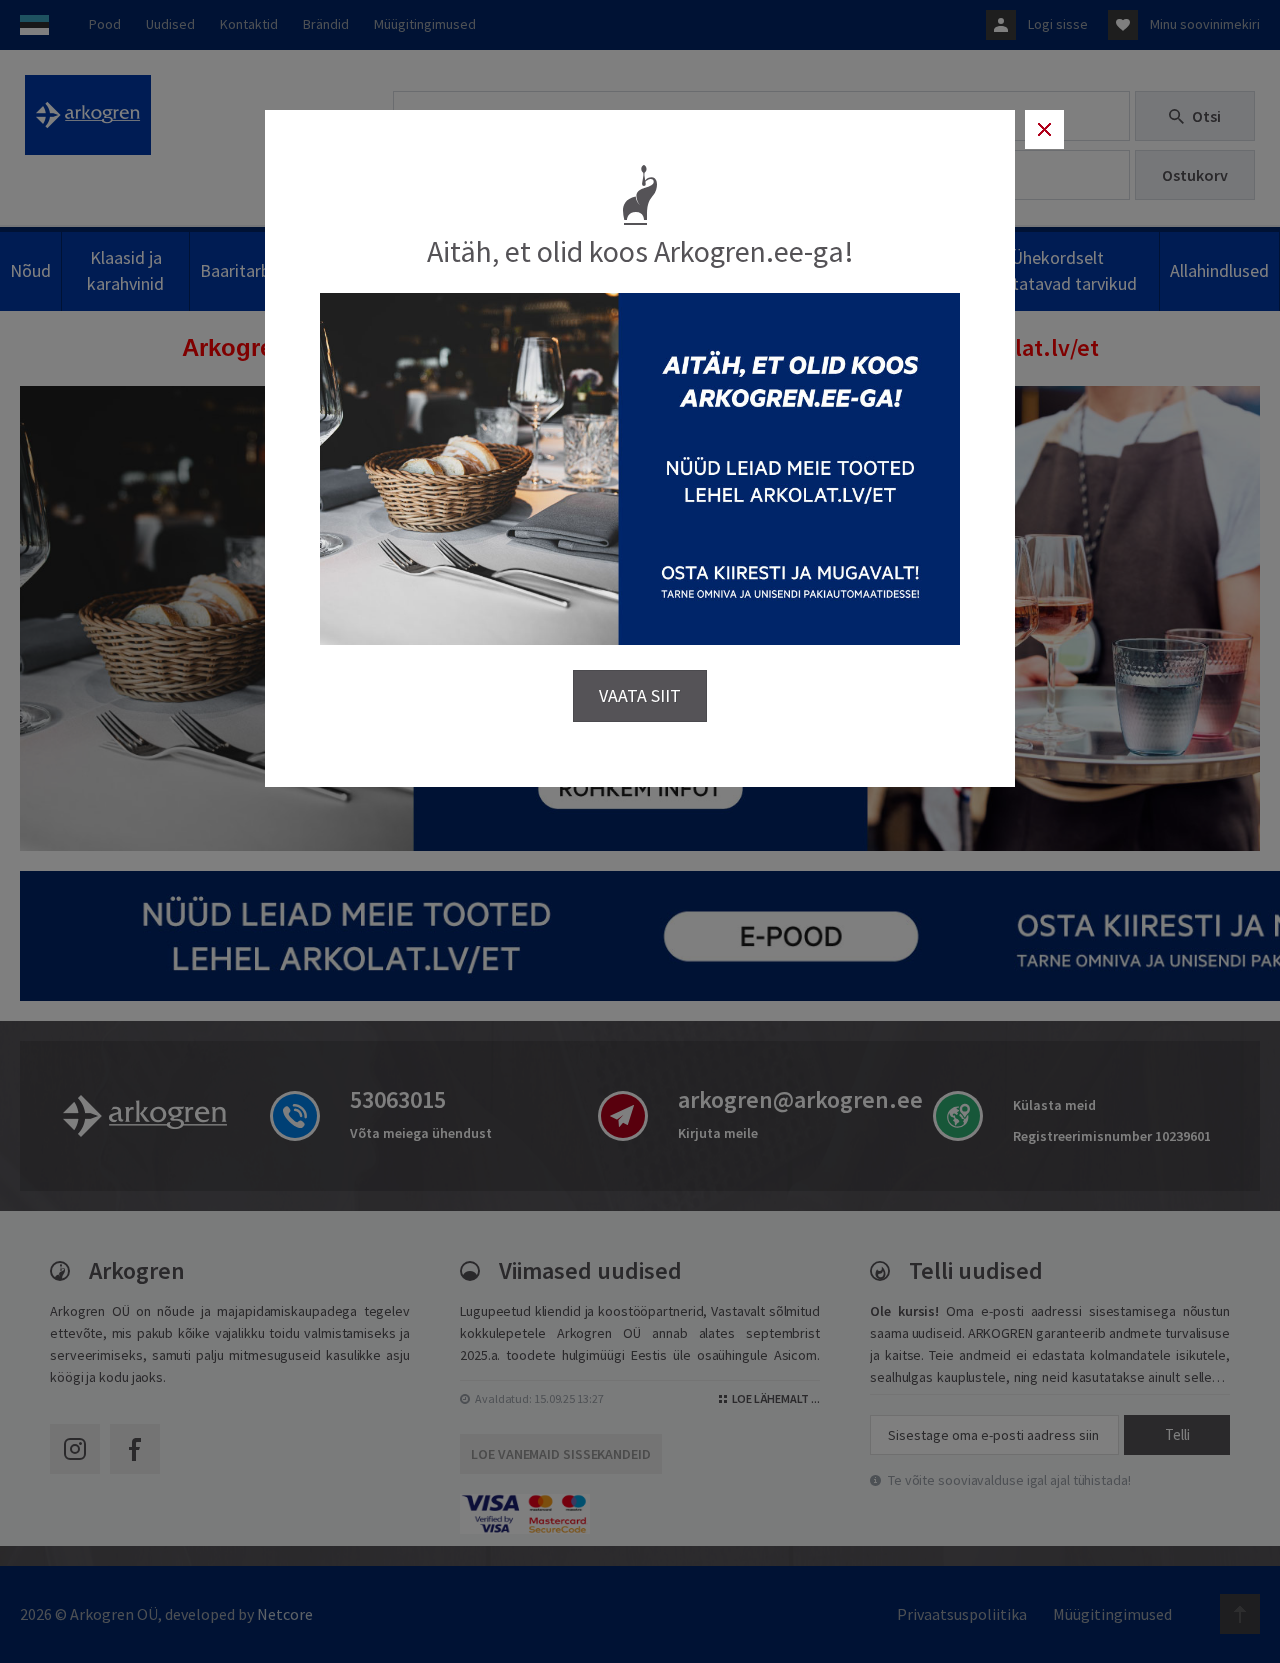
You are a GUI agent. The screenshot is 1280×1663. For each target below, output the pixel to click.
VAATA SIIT (640, 695)
